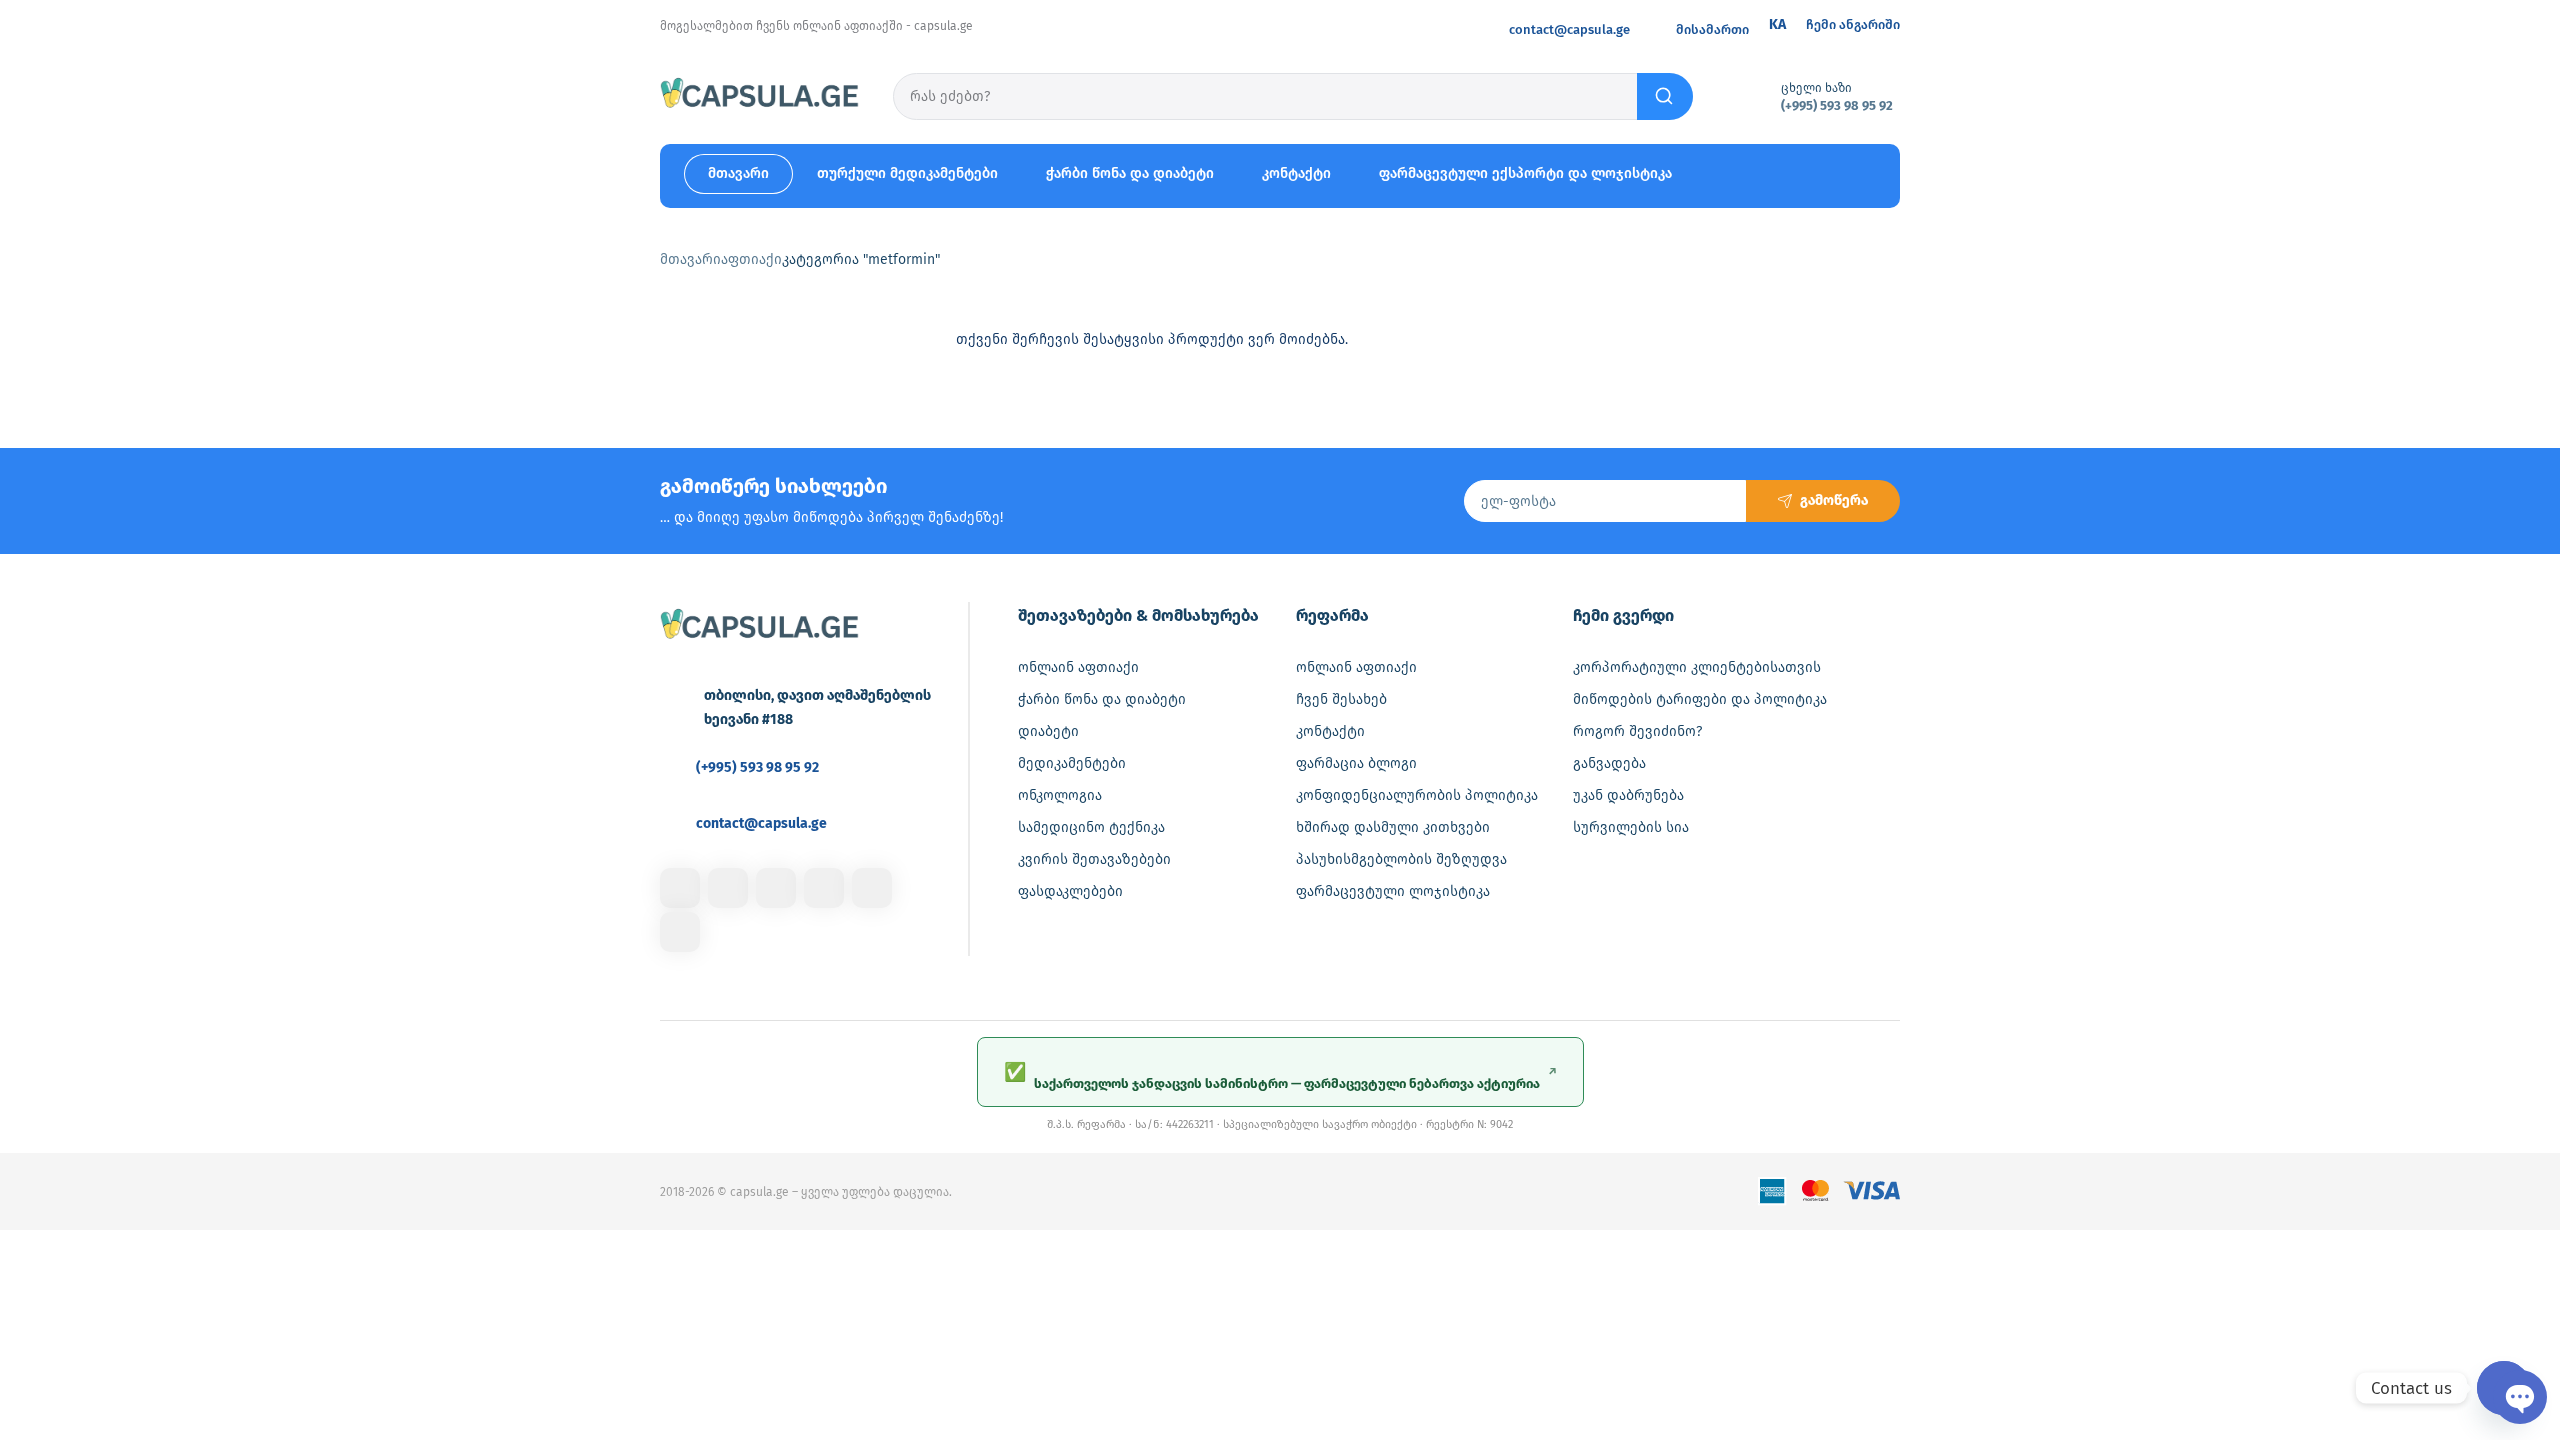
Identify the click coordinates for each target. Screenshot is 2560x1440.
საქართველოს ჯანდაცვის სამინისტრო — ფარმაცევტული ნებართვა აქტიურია (1280, 1076)
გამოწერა (1834, 500)
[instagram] (728, 888)
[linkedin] (776, 888)
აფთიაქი (751, 259)
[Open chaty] (2504, 1388)
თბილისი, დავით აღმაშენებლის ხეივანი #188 (817, 707)
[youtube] (680, 932)
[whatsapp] (872, 888)
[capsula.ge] (760, 96)
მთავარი (690, 259)
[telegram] (824, 888)
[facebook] (680, 888)
